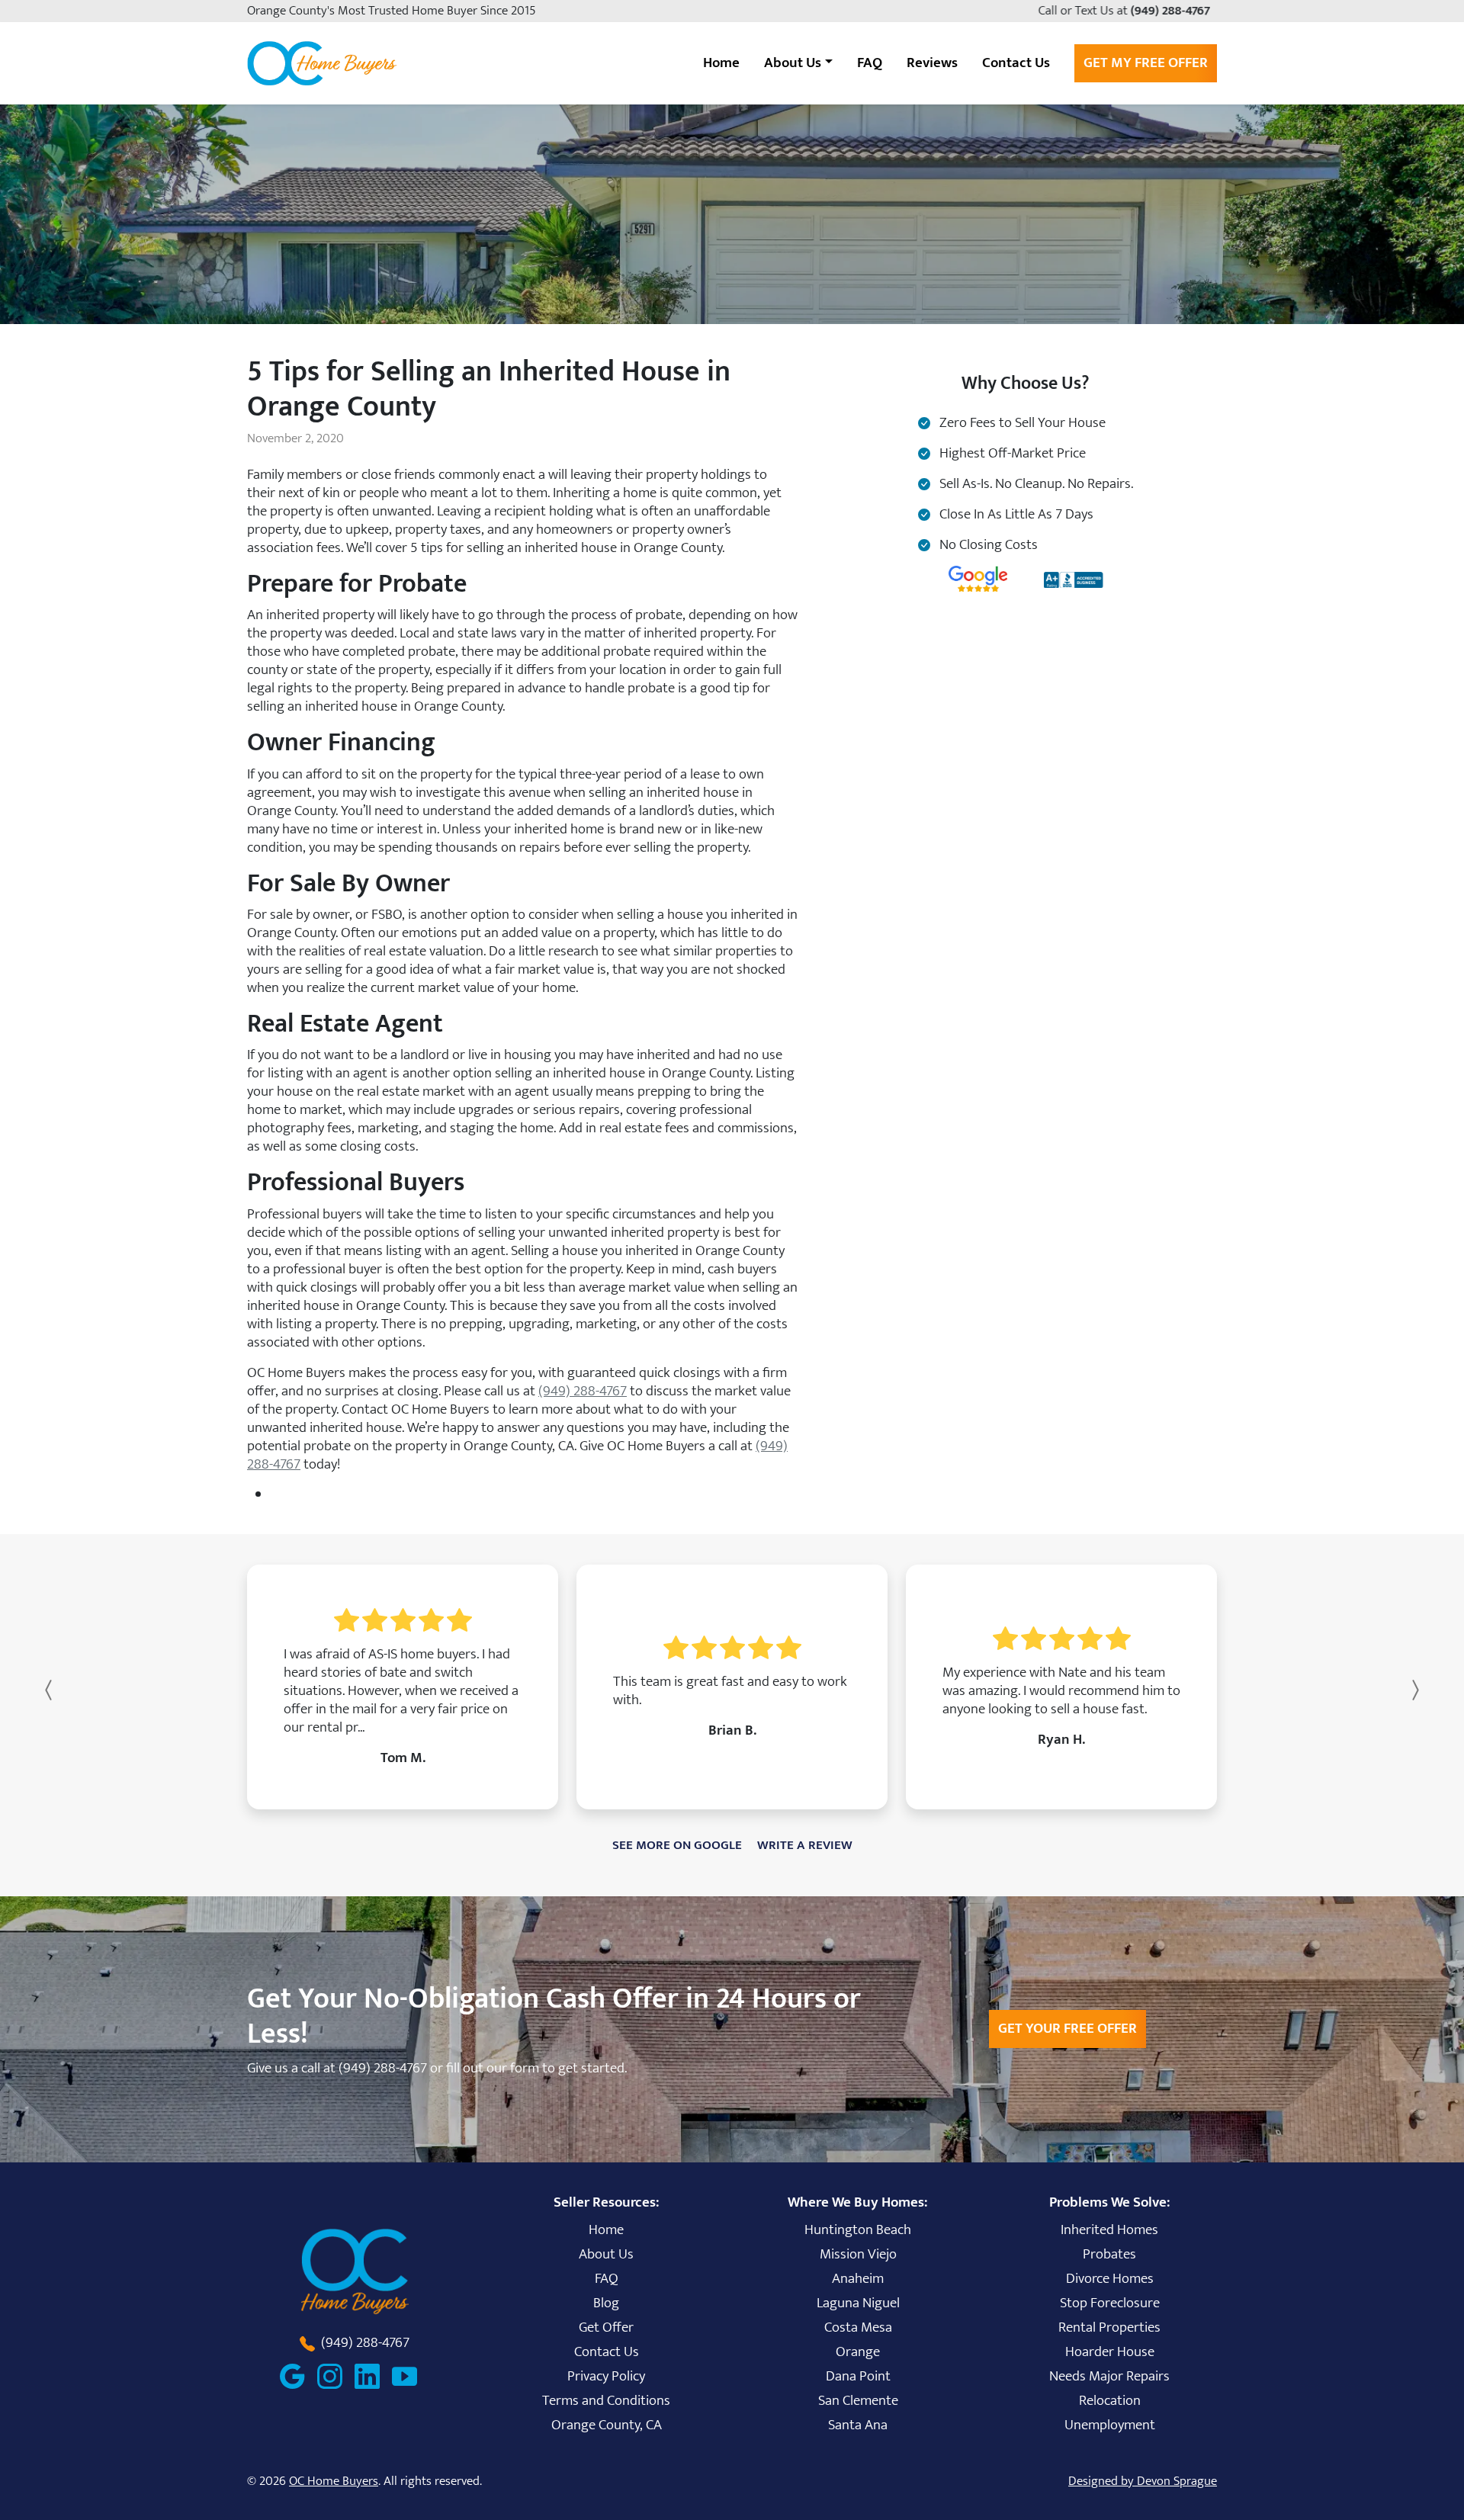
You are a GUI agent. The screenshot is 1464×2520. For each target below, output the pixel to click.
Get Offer (606, 2327)
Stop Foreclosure (1110, 2303)
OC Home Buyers (334, 2481)
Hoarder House (1110, 2351)
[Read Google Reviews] (299, 2376)
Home (721, 63)
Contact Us (607, 2351)
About (793, 63)
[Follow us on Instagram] (336, 2376)
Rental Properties (1109, 2327)
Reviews (932, 63)
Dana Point (858, 2376)
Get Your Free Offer (1067, 2028)
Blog (606, 2303)
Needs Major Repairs (1109, 2376)
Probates (1109, 2254)
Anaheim (858, 2278)
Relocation (1110, 2400)
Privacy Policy (606, 2376)
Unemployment (1110, 2425)
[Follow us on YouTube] (411, 2376)
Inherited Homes (1109, 2229)
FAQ (870, 63)
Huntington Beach (858, 2229)
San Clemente (858, 2400)
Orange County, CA (607, 2425)
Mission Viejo (858, 2254)
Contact (1016, 63)
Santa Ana (858, 2425)
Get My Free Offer (1146, 63)
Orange (858, 2351)
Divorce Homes (1110, 2278)
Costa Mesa (858, 2327)
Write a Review (805, 1845)
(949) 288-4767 (1173, 11)
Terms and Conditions (606, 2400)
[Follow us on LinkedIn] (373, 2376)
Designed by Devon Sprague (1143, 2481)
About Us (606, 2254)
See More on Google (677, 1845)
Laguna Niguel (858, 2303)
